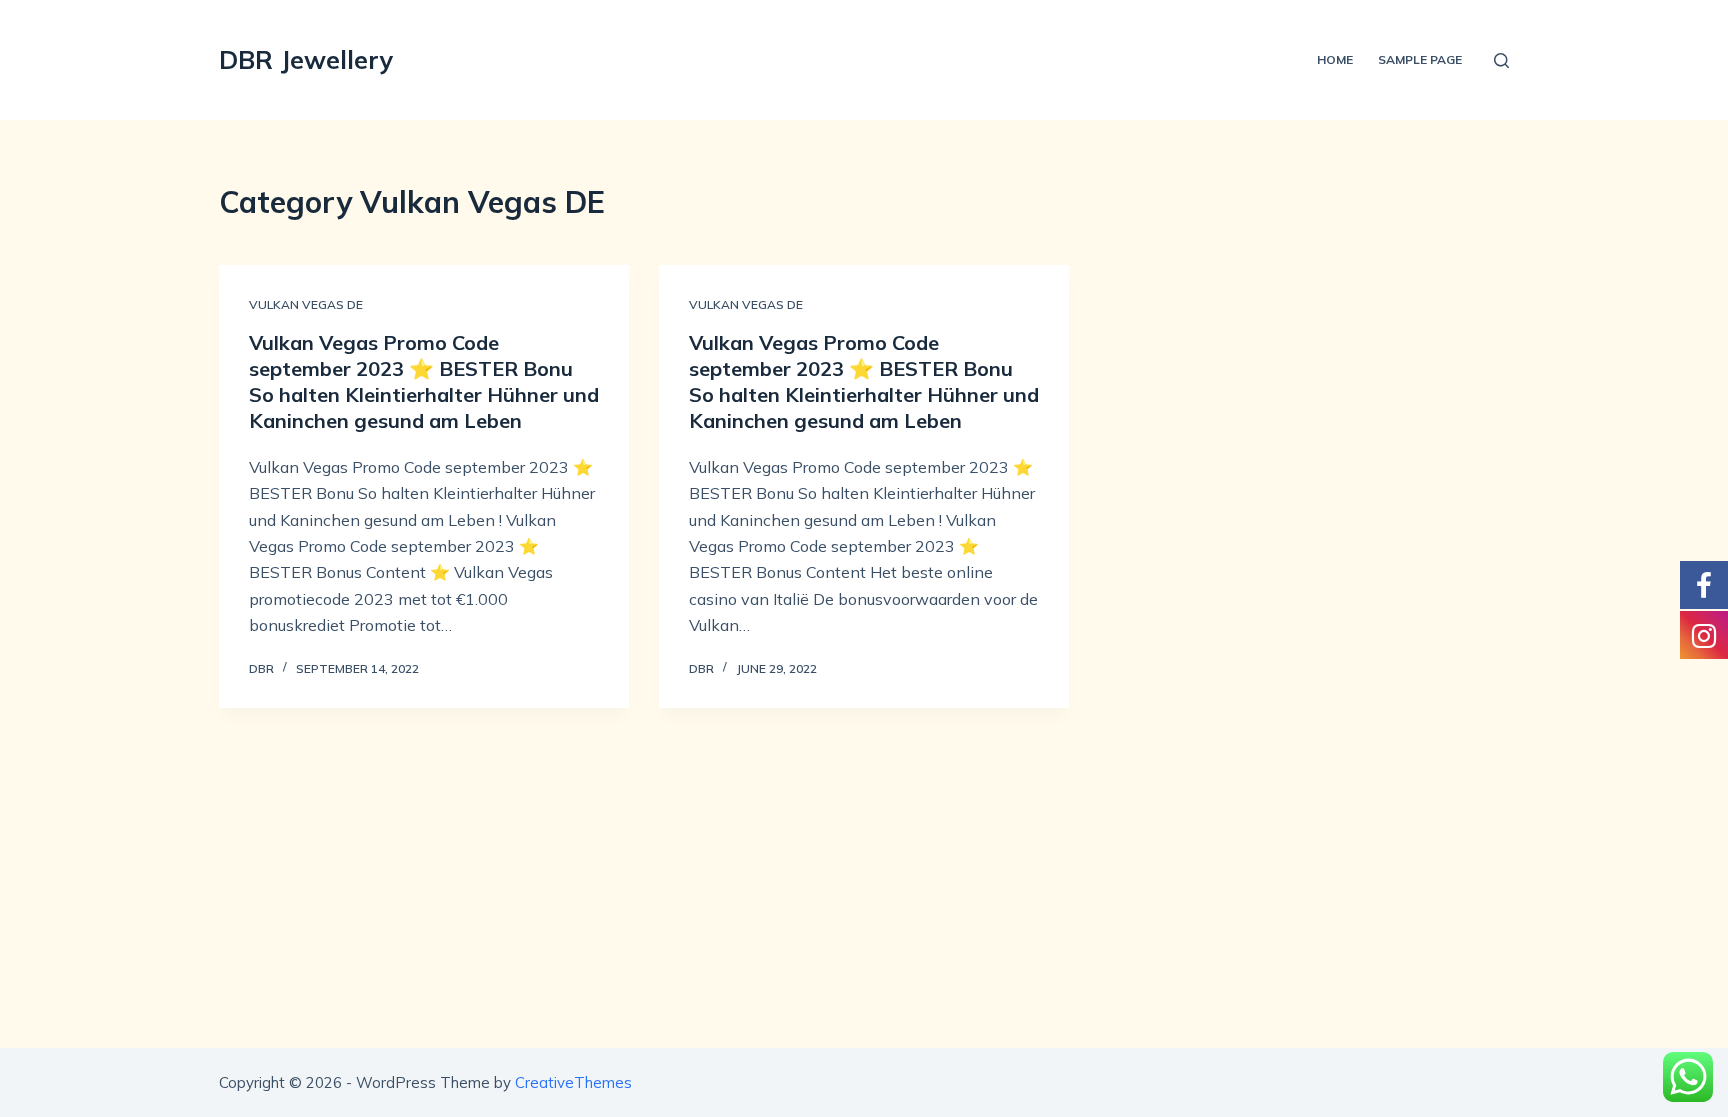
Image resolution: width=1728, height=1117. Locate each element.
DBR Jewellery (306, 59)
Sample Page (1420, 59)
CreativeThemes (573, 1082)
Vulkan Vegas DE (306, 304)
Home (1335, 59)
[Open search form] (1501, 60)
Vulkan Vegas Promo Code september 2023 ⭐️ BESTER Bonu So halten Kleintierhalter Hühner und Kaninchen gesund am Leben (424, 381)
